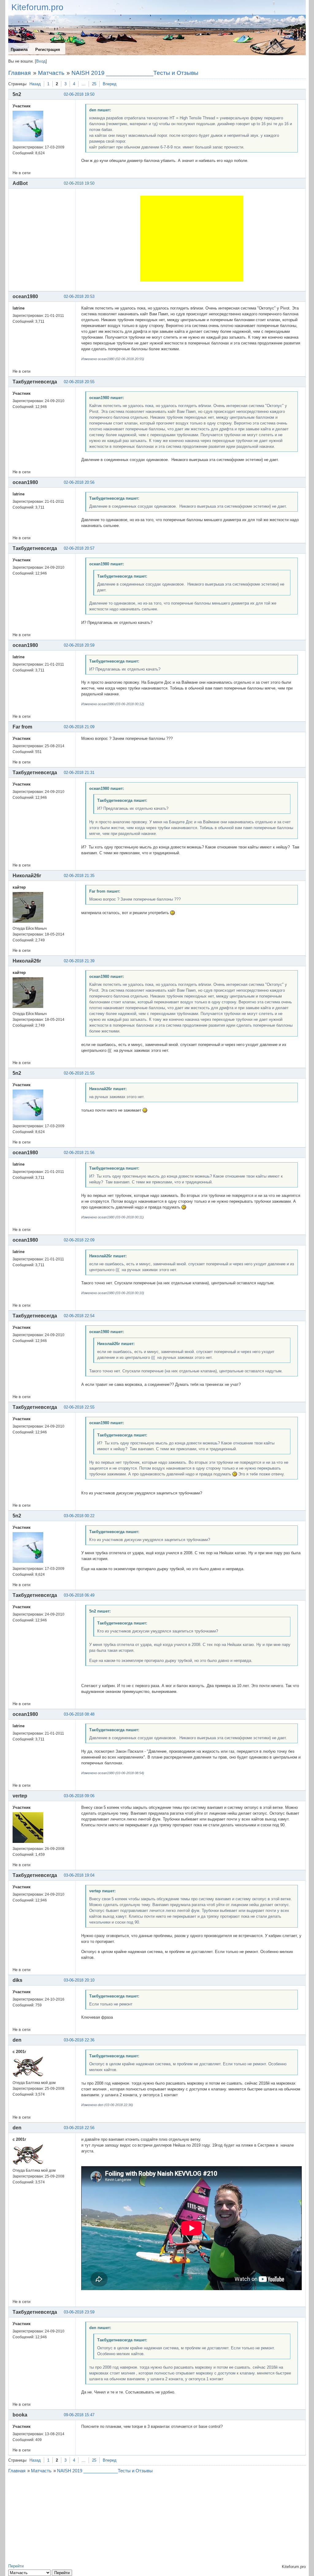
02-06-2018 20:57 (79, 548)
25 (94, 84)
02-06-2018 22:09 (79, 1240)
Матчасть (51, 73)
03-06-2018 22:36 (79, 2040)
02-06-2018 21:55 (79, 1073)
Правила (19, 50)
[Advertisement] (192, 239)
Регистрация (48, 50)
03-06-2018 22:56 (79, 2128)
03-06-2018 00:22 (79, 1516)
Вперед (110, 84)
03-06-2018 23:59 (79, 2312)
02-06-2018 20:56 (79, 482)
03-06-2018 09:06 (79, 1796)
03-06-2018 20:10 (79, 1980)
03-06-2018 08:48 (79, 1714)
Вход (41, 61)
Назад (35, 84)
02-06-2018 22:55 (79, 1407)
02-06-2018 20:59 (79, 645)
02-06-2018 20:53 (79, 296)
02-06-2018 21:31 (79, 773)
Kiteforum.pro (37, 7)
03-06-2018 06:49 (79, 1595)
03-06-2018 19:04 (79, 1875)
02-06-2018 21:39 (79, 961)
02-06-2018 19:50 (79, 94)
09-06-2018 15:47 (79, 2415)
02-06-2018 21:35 (79, 876)
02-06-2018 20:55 (79, 382)
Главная (19, 73)
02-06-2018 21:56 (79, 1153)
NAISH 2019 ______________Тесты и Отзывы (135, 73)
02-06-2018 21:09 (79, 727)
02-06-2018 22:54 (79, 1316)
